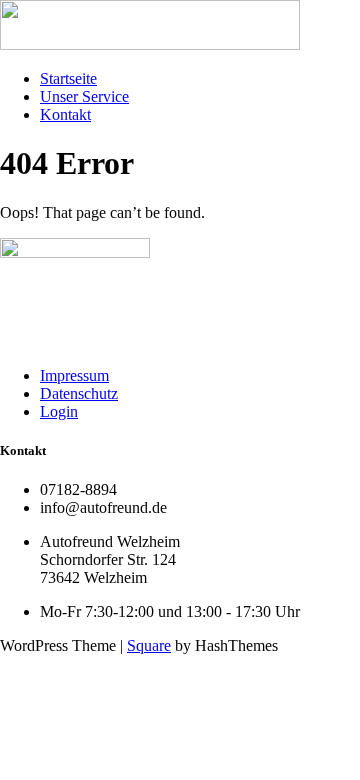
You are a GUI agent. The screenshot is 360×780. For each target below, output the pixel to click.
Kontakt (65, 114)
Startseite (68, 78)
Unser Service (84, 96)
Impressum (74, 375)
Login (59, 411)
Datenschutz (79, 393)
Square (149, 645)
